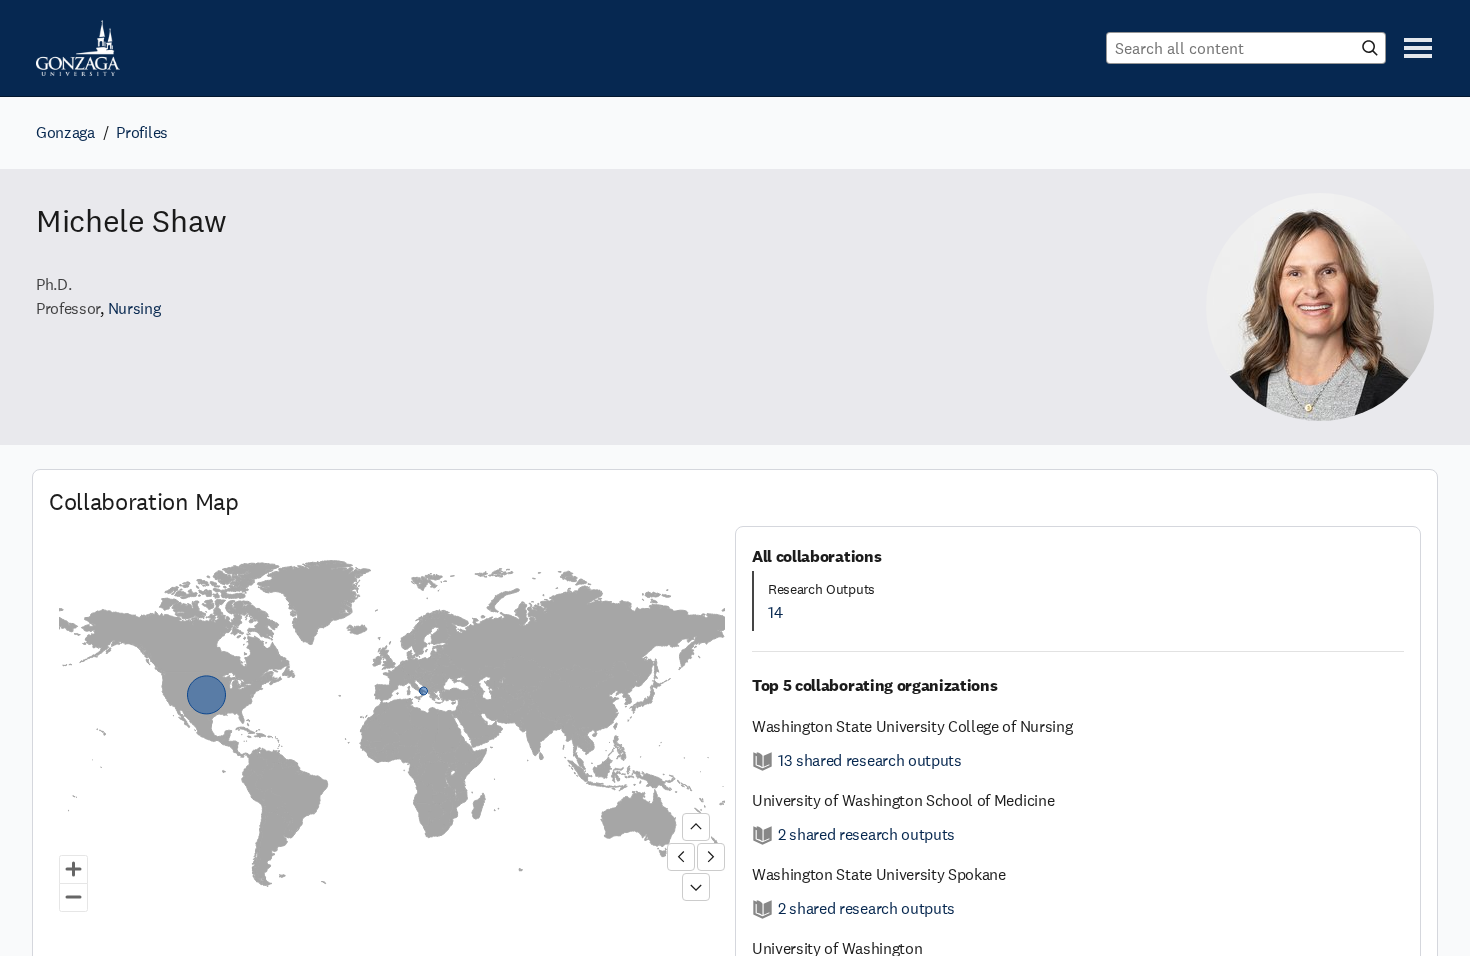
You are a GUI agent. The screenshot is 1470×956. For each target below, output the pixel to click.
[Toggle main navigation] (1418, 48)
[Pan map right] (711, 857)
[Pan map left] (681, 857)
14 (775, 612)
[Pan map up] (696, 827)
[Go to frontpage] (78, 48)
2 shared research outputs (866, 834)
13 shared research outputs (870, 760)
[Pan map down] (696, 887)
